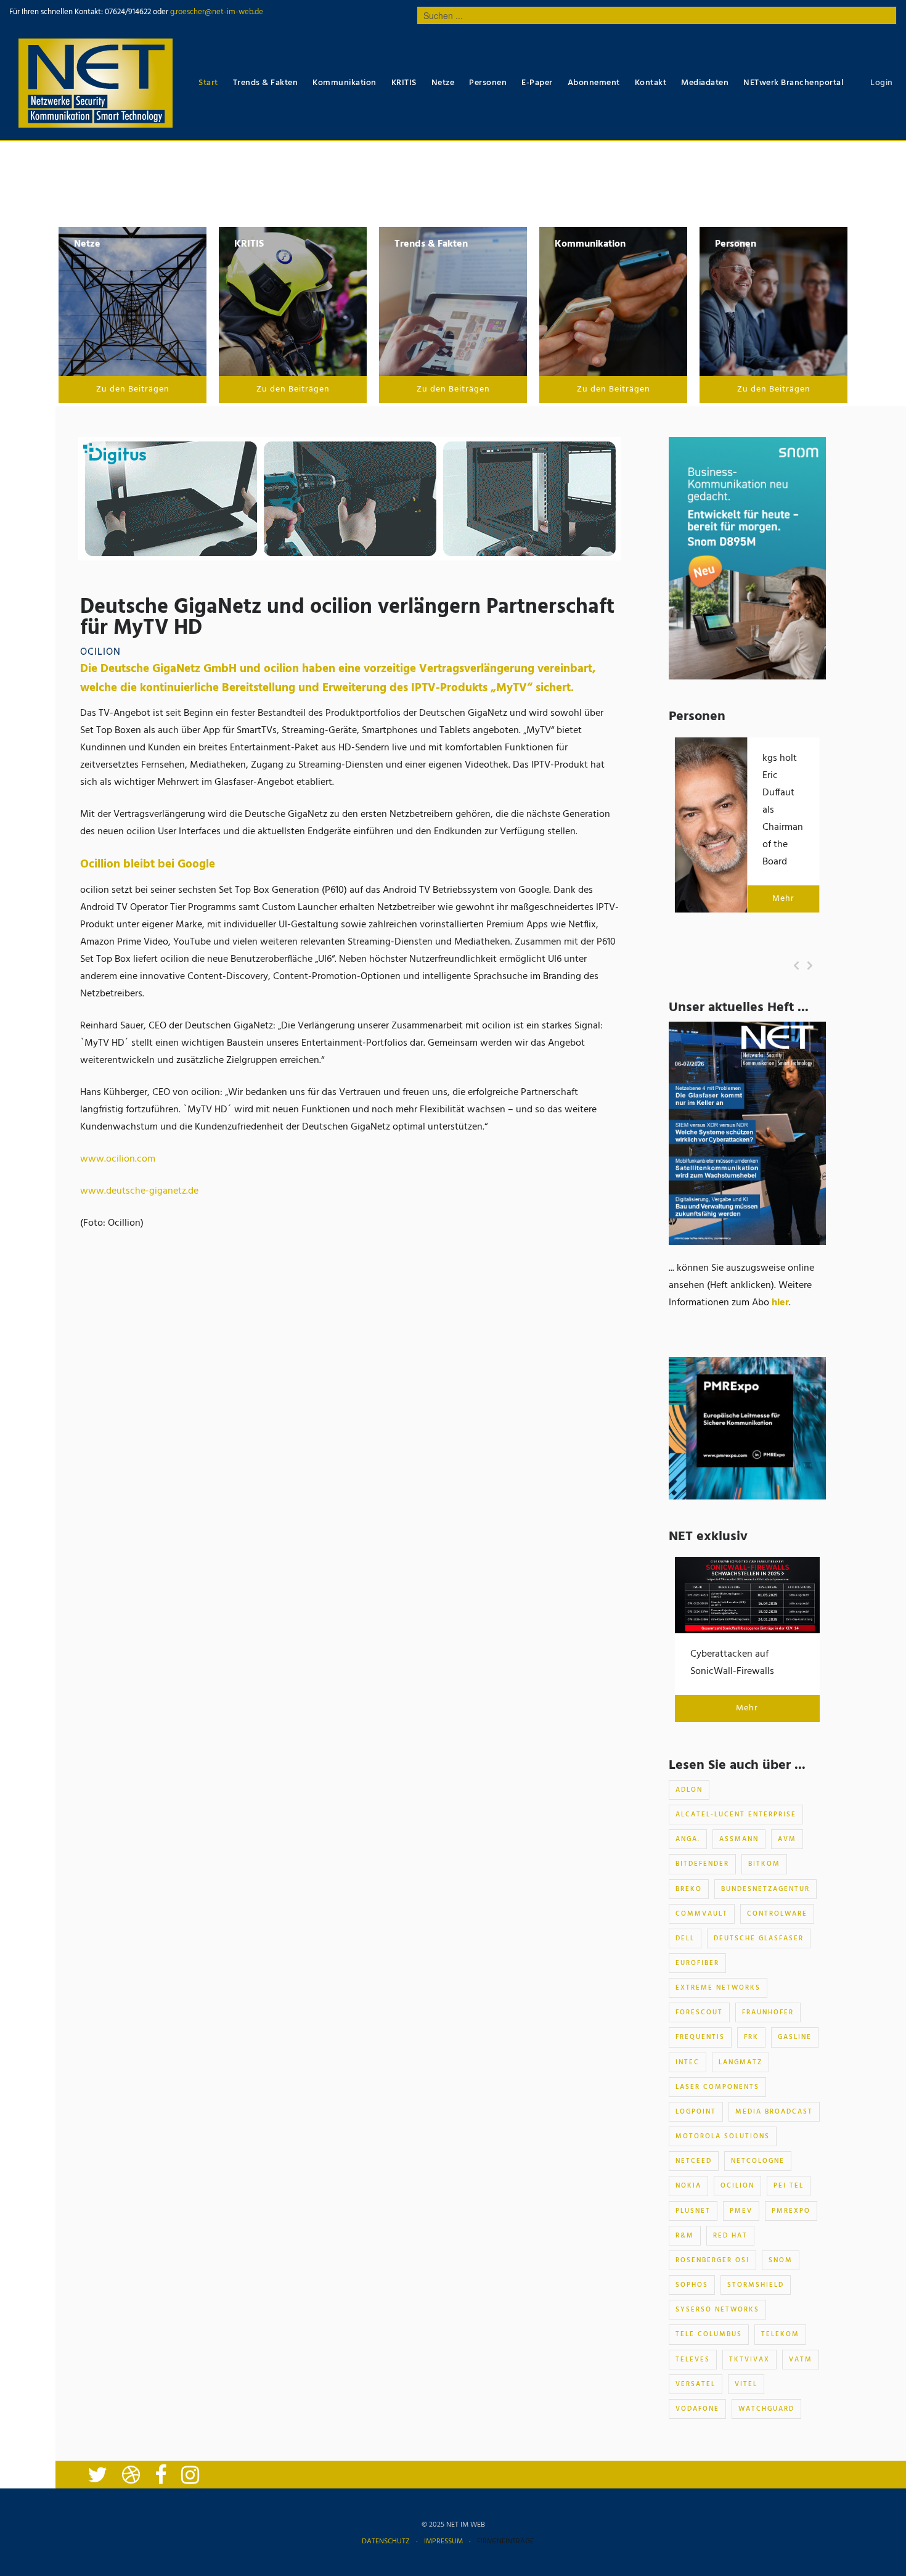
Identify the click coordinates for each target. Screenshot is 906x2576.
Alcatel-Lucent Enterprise (736, 1815)
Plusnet (693, 2211)
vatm (801, 2360)
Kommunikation (345, 83)
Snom (781, 2260)
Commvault (702, 1914)
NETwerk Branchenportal (793, 83)
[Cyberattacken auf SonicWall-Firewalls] (747, 1595)
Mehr (783, 899)
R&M (685, 2236)
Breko (689, 1889)
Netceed (694, 2161)
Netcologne (758, 2161)
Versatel (696, 2384)
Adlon (689, 1790)
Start (208, 83)
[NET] (96, 83)
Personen (488, 83)
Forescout (699, 2012)
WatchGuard (766, 2409)
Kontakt (651, 83)
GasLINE (795, 2037)
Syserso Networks (717, 2310)
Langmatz (741, 2062)
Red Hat (730, 2236)
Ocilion (737, 2186)
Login (882, 83)
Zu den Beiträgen (133, 389)
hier (780, 1303)
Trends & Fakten (266, 83)
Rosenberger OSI (712, 2260)
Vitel (746, 2384)
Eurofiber (697, 1963)
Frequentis (700, 2037)
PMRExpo (791, 2211)
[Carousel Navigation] (803, 966)
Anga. (688, 1839)
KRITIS (404, 83)
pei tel (789, 2186)
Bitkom (764, 1864)
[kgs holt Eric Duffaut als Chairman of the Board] (711, 825)
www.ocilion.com (118, 1159)
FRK (751, 2037)
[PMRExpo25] (747, 1428)
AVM (787, 1839)
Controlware (777, 1914)
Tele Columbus (709, 2334)
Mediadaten (705, 83)
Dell (685, 1938)
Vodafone (697, 2409)
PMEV (741, 2211)
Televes (693, 2360)
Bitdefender (702, 1864)
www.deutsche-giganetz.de (139, 1191)
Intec (688, 2062)
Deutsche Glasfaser (759, 1938)
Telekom (780, 2334)
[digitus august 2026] (349, 499)
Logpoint (696, 2112)
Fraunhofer (768, 2012)
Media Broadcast (774, 2112)
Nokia (688, 2186)
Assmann (739, 1839)
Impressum (443, 2541)
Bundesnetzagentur (765, 1889)
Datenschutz (386, 2541)
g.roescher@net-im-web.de (216, 12)
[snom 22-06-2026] (747, 559)
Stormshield (756, 2285)
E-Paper (537, 83)
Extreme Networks (718, 1988)
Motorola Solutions (723, 2136)
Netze (443, 83)
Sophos (692, 2285)
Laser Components (717, 2087)
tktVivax (749, 2360)
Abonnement (594, 83)
